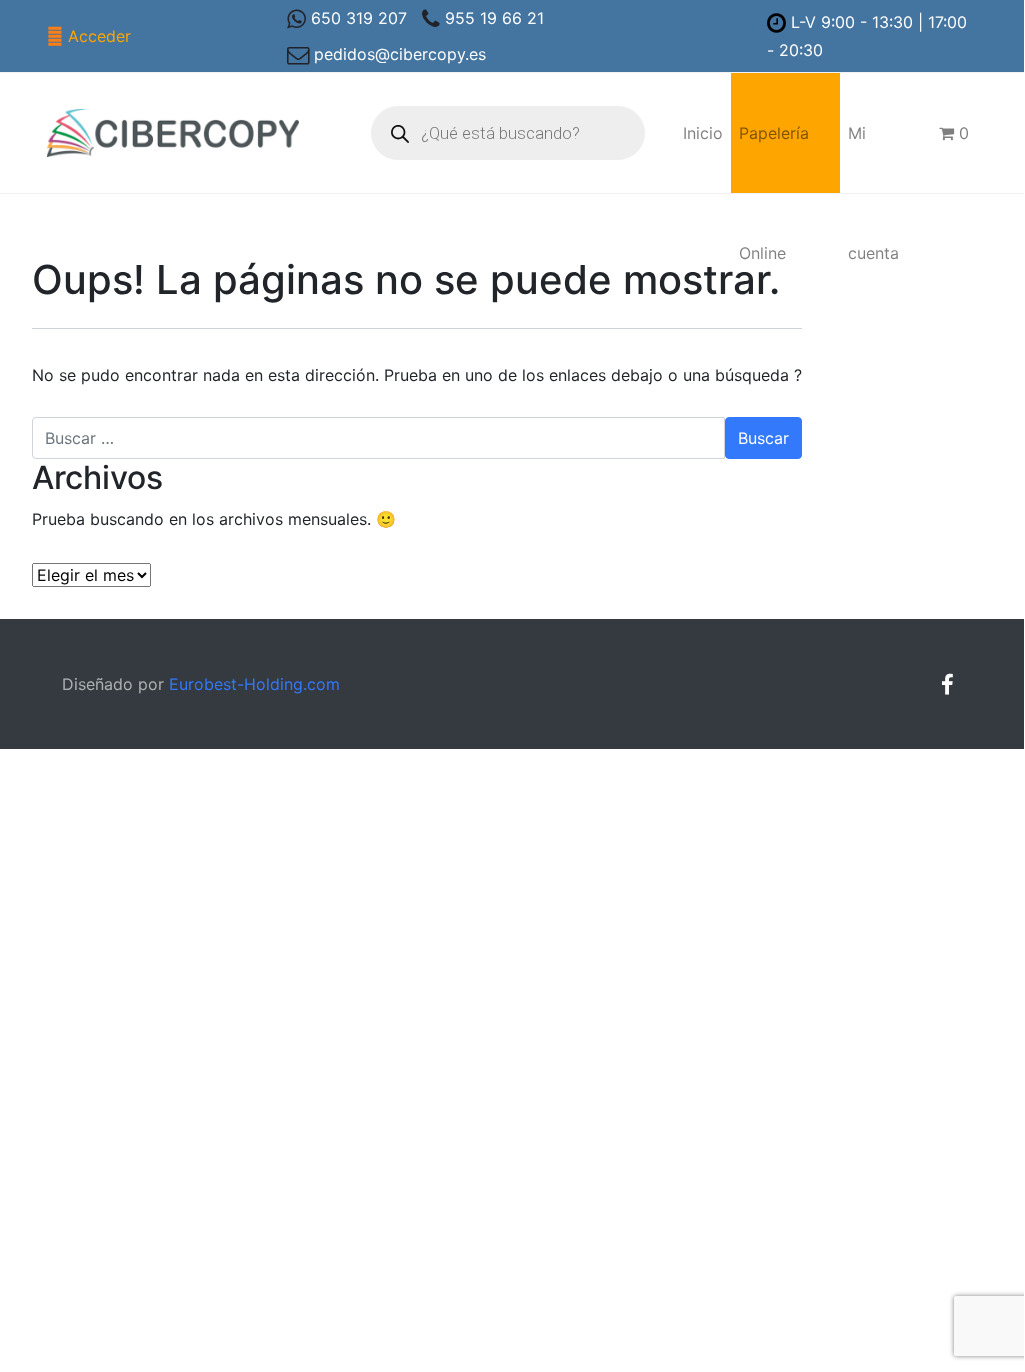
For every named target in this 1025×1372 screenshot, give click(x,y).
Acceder (99, 36)
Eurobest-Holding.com (254, 684)
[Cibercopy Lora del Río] (173, 133)
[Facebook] (947, 684)
